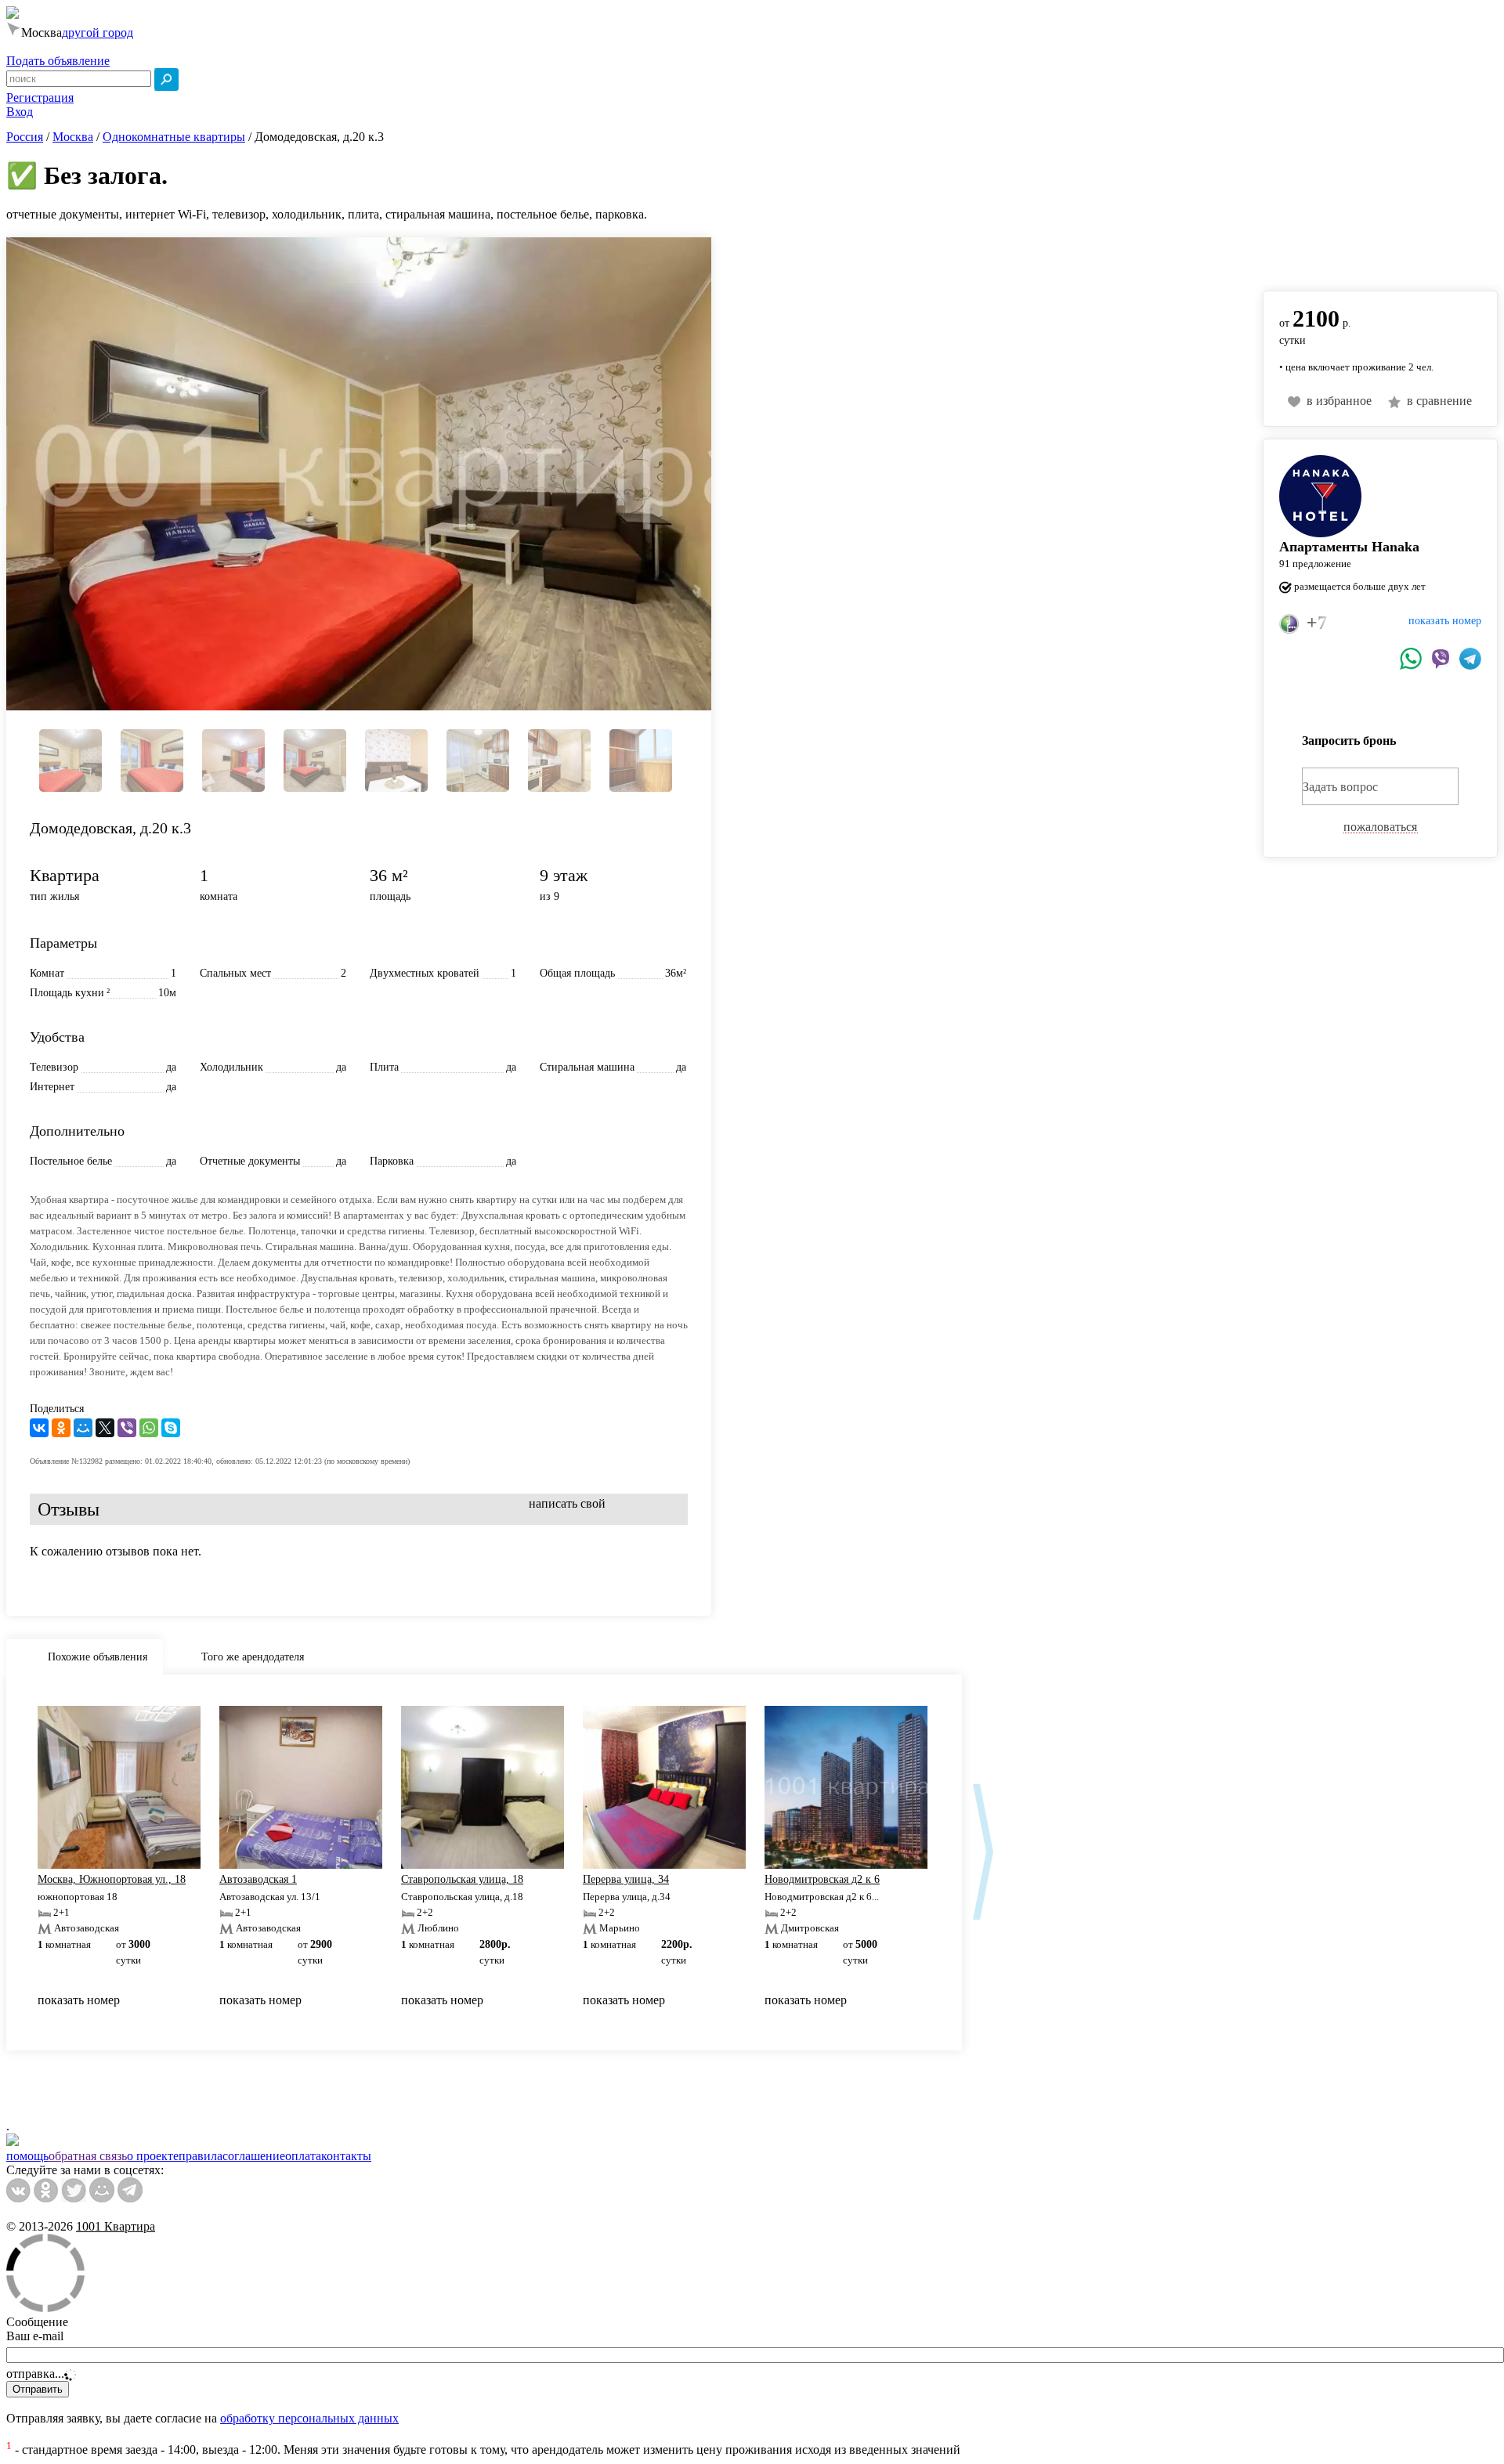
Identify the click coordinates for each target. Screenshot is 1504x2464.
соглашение (254, 2156)
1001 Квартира (116, 2226)
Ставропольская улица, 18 (462, 1879)
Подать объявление (58, 61)
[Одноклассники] (61, 1428)
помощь (27, 2156)
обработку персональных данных (309, 2418)
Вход (20, 112)
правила (201, 2156)
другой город (98, 33)
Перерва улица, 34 (626, 1879)
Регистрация (40, 98)
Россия (25, 137)
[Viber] (127, 1428)
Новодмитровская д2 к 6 (822, 1879)
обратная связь (88, 2156)
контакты (346, 2156)
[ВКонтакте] (39, 1428)
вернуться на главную (1321, 256)
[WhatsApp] (149, 1428)
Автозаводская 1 (258, 1879)
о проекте (153, 2156)
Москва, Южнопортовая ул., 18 (112, 1879)
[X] (105, 1428)
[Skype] (171, 1428)
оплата (303, 2156)
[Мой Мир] (83, 1428)
